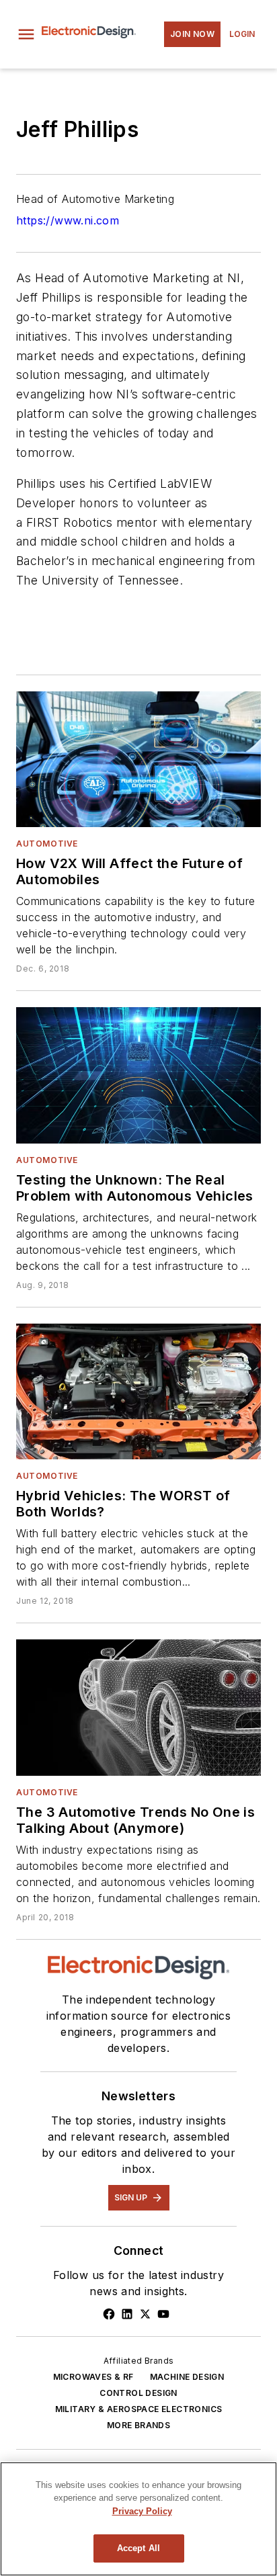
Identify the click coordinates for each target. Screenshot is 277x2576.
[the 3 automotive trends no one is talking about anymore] (138, 1707)
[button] (26, 34)
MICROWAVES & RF (93, 2377)
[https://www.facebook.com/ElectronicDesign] (109, 2314)
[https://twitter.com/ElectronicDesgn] (145, 2314)
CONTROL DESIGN (138, 2393)
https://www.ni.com (68, 220)
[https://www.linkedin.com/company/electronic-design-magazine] (127, 2314)
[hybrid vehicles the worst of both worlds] (138, 1391)
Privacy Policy (142, 2511)
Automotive (47, 844)
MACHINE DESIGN (187, 2377)
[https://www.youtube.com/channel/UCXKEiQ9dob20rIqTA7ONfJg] (163, 2314)
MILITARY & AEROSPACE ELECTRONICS (139, 2409)
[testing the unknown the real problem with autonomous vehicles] (138, 1075)
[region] (138, 2519)
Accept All (138, 2548)
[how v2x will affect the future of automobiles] (138, 759)
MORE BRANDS (138, 2425)
